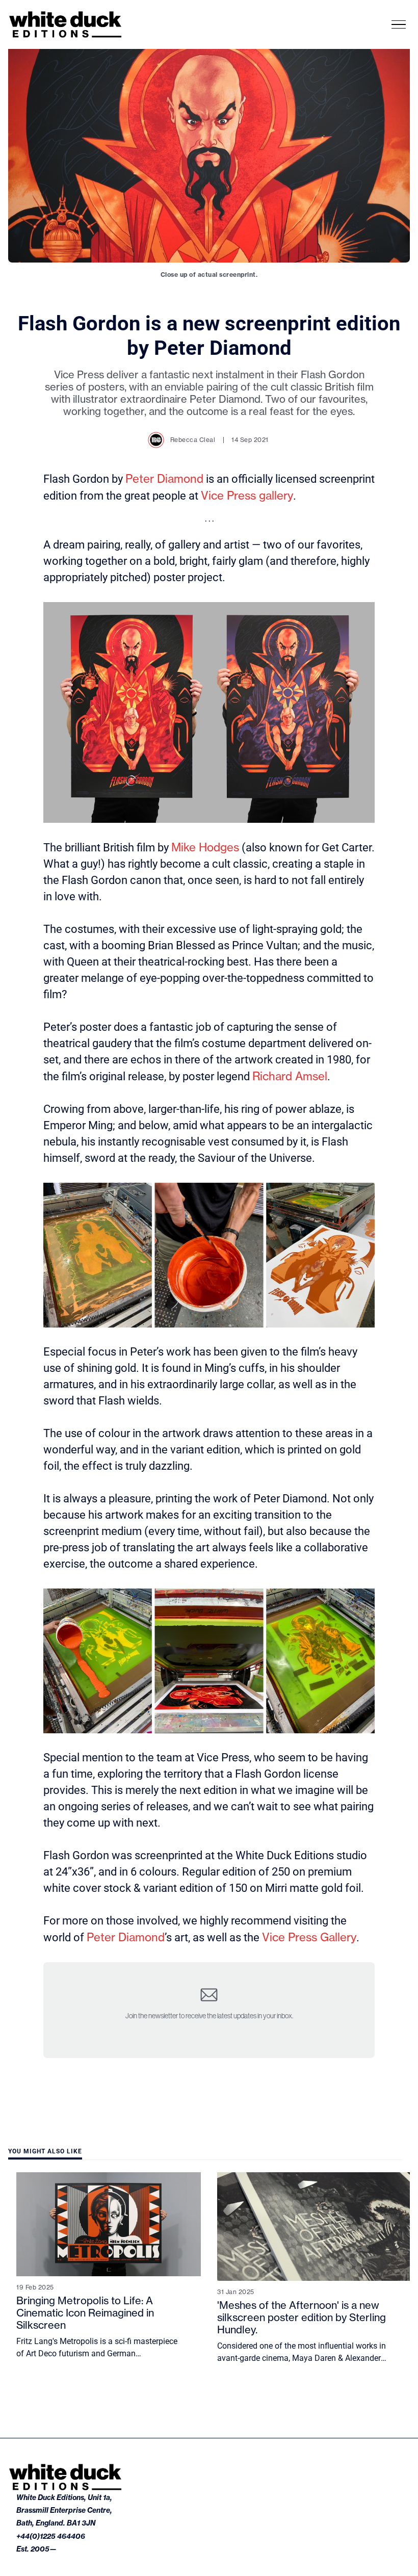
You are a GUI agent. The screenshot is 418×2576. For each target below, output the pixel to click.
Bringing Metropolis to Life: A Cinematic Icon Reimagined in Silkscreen (85, 2313)
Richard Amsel (290, 1076)
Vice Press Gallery (309, 1937)
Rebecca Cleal (193, 440)
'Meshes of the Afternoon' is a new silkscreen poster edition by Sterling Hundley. (302, 2317)
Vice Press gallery (247, 495)
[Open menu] (399, 25)
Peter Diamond (164, 478)
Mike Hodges (205, 847)
